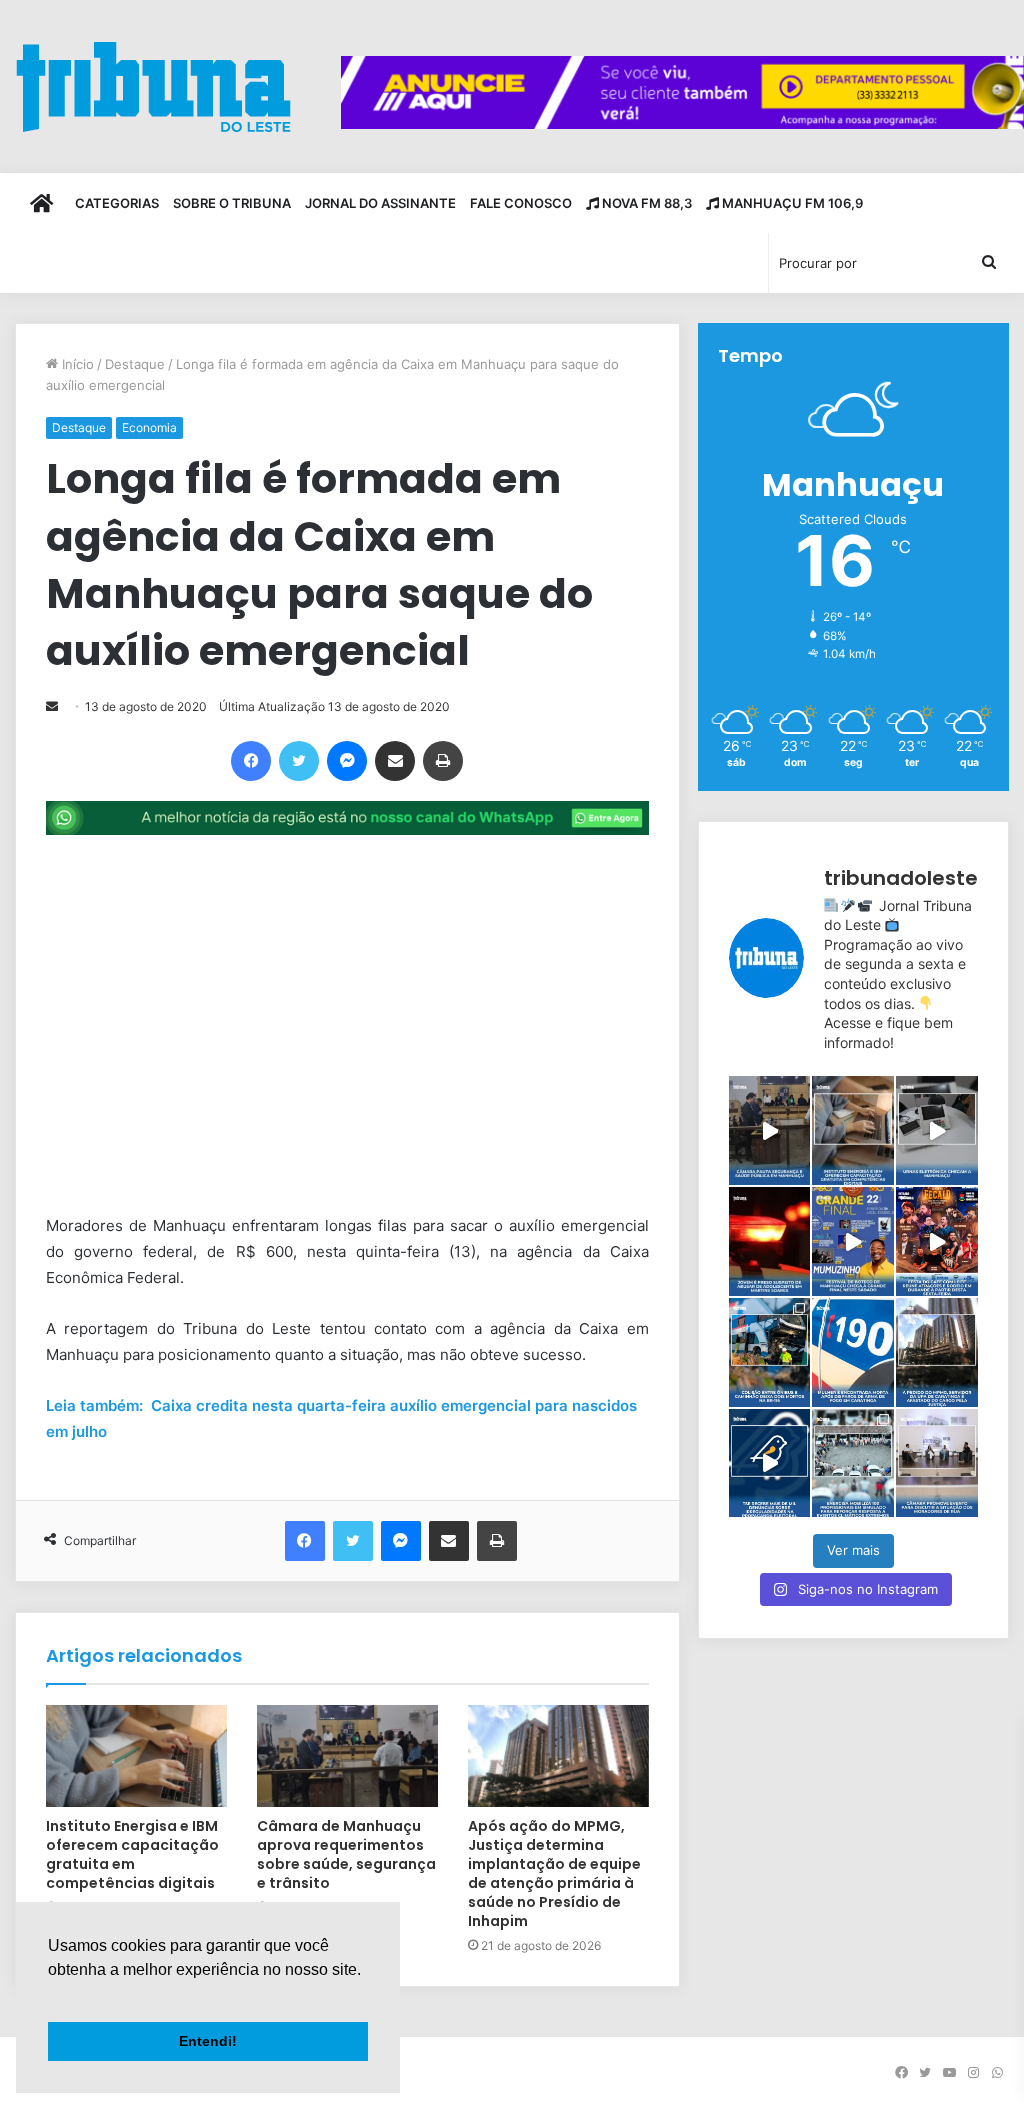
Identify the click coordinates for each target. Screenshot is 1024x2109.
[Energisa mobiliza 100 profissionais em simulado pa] (853, 1463)
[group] (682, 92)
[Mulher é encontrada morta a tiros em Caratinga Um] (853, 1352)
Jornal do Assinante (380, 203)
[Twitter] (299, 761)
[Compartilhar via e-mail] (395, 761)
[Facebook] (251, 761)
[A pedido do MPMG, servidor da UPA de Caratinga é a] (937, 1352)
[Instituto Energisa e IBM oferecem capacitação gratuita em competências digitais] (136, 1756)
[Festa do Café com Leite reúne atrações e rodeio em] (937, 1241)
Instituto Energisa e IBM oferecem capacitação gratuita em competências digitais (132, 1854)
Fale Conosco (521, 203)
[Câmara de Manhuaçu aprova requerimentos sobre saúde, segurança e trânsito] (347, 1756)
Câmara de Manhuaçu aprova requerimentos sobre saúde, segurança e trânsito (346, 1854)
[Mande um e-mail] (52, 706)
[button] (51, 1995)
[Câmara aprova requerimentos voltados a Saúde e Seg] (770, 1130)
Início (76, 364)
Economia (149, 427)
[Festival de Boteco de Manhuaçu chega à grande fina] (853, 1241)
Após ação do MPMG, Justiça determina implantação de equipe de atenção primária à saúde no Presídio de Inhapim (554, 1873)
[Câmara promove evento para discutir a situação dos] (937, 1463)
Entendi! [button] (208, 2041)
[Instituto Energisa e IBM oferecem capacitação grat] (853, 1130)
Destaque (135, 364)
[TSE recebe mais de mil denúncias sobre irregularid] (770, 1463)
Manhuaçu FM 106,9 (791, 203)
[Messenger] (347, 761)
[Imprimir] (443, 761)
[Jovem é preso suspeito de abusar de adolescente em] (770, 1241)
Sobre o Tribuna (232, 203)
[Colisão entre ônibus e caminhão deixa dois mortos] (770, 1352)
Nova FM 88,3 (645, 203)
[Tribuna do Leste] (153, 86)
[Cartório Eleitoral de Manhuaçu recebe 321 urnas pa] (937, 1130)
